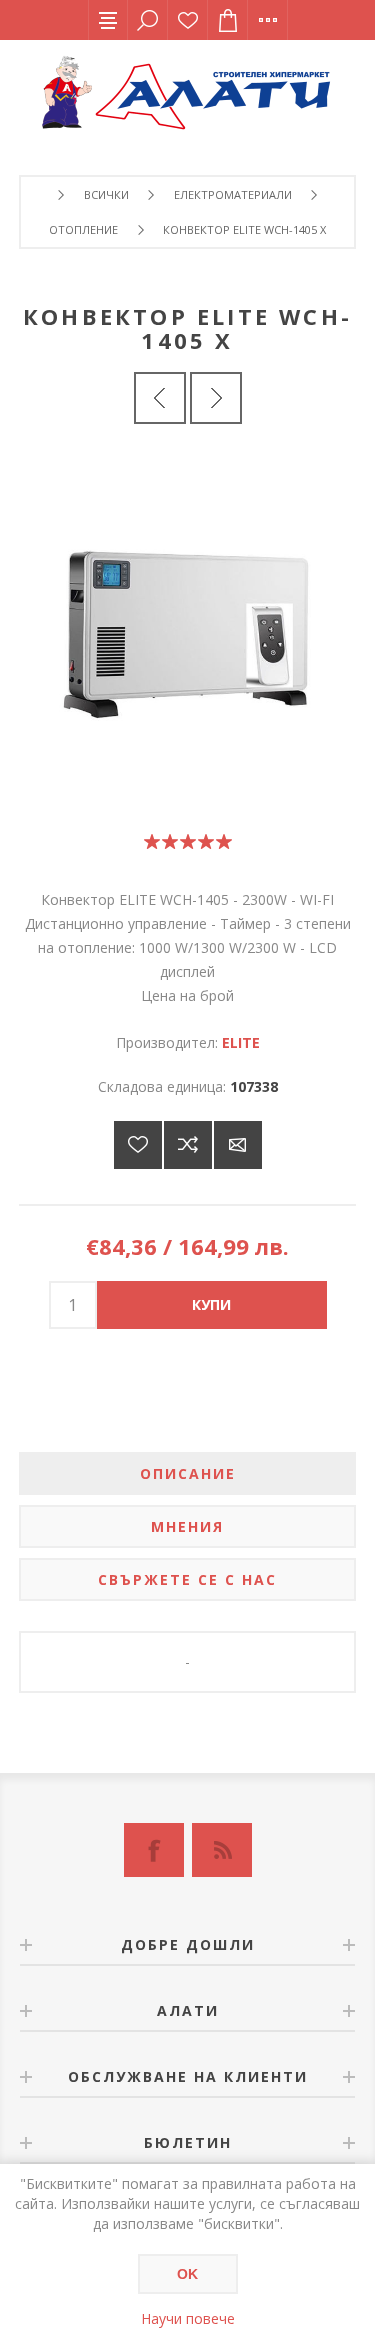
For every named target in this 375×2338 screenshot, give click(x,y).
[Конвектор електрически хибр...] (216, 398)
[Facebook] (154, 1850)
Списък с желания (188, 20)
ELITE (241, 1042)
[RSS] (222, 1850)
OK (187, 2274)
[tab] (188, 1473)
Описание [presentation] (188, 1473)
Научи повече (188, 2318)
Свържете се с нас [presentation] (187, 1579)
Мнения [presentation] (187, 1526)
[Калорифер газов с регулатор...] (160, 398)
